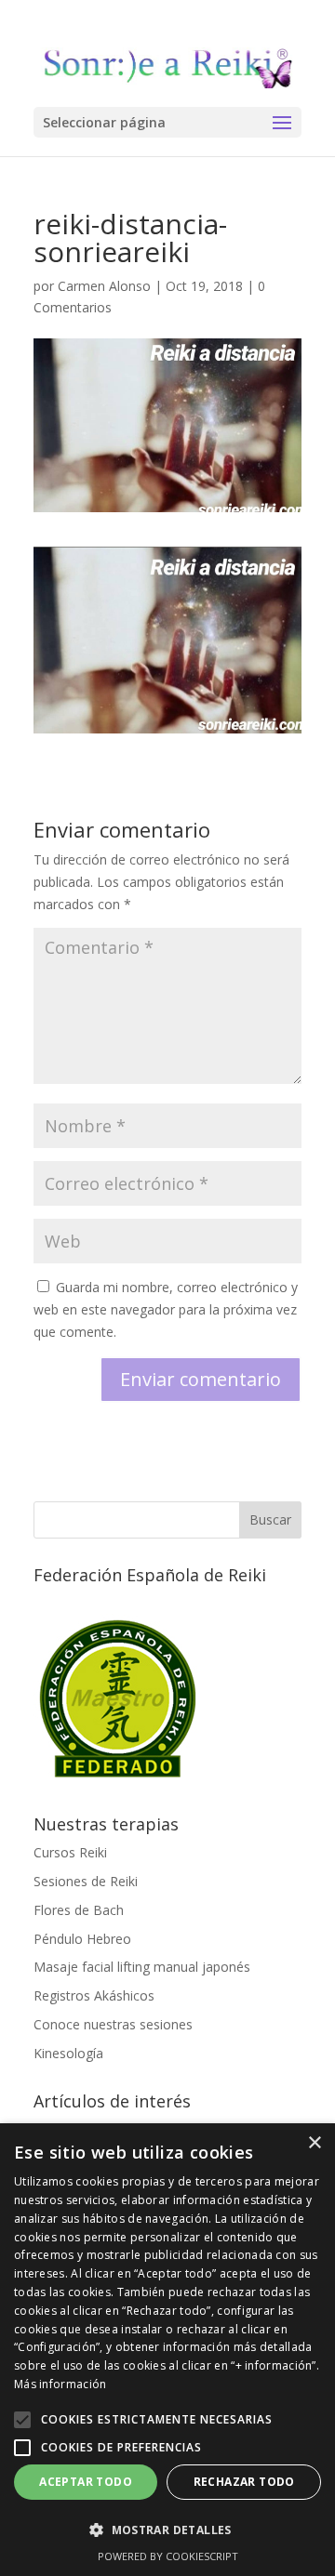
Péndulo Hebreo (82, 1939)
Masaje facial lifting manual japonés (142, 1967)
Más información (60, 2384)
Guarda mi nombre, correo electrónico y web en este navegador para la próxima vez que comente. (166, 1309)
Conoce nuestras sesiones (113, 2024)
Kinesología (68, 2053)
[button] (22, 2420)
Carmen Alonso (104, 286)
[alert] (167, 2350)
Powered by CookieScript (168, 2556)
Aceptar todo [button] (86, 2482)
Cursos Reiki (70, 1852)
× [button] (314, 2143)
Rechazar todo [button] (244, 2482)
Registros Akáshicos (94, 1995)
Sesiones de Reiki (86, 1881)
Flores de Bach (79, 1910)
